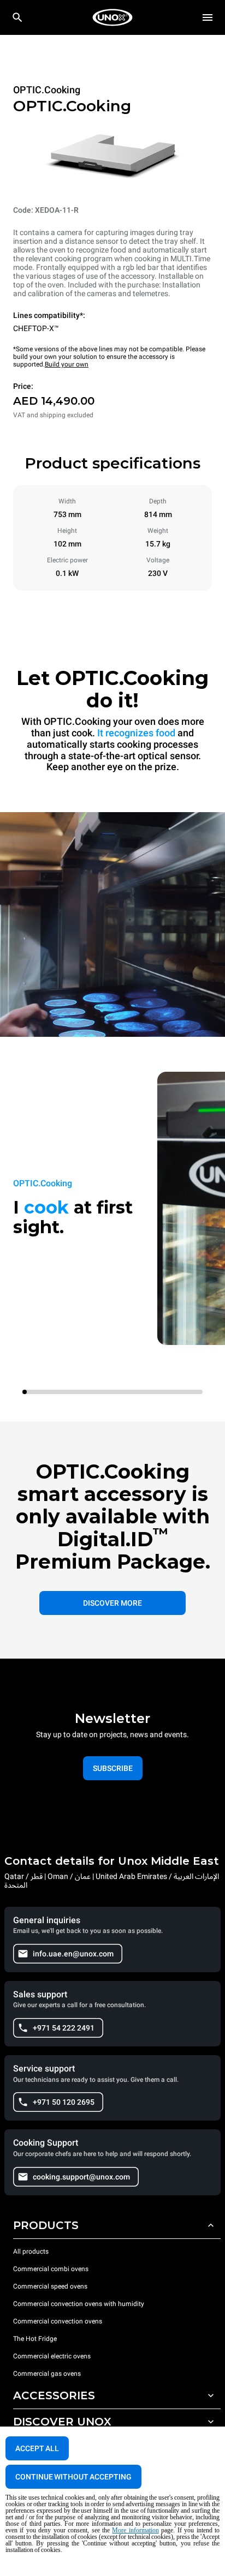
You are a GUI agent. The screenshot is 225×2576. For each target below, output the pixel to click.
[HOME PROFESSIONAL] (112, 17)
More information (135, 2530)
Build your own (67, 364)
